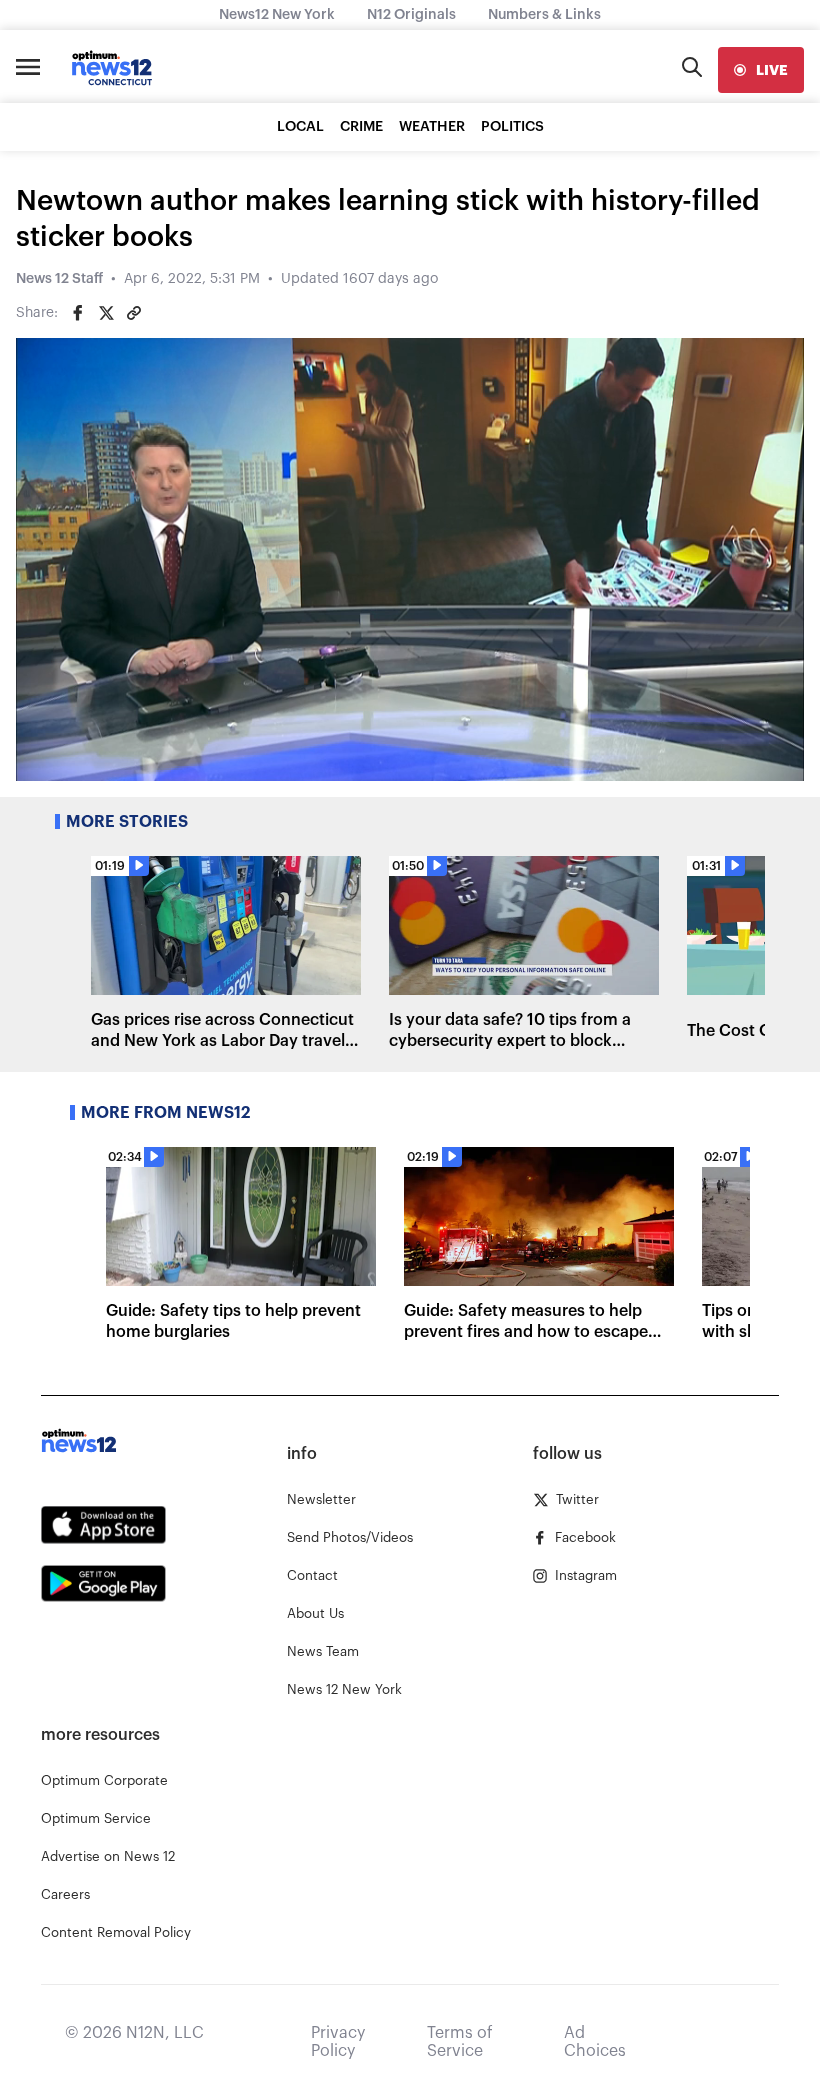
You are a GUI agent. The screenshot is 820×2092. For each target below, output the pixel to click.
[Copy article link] (134, 313)
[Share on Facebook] (78, 313)
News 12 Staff (59, 279)
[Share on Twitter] (106, 313)
